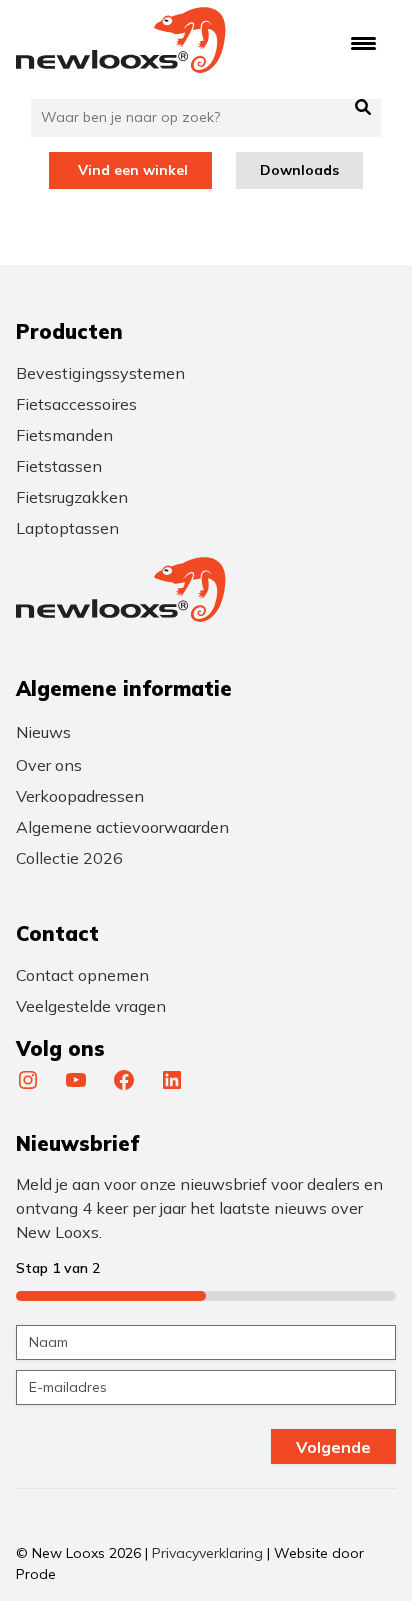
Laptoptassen (67, 528)
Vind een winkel (133, 170)
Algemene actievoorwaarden (122, 827)
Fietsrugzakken (72, 497)
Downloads (299, 170)
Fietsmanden (64, 435)
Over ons (49, 765)
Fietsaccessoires (76, 404)
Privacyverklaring (207, 1553)
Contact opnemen (82, 975)
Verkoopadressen (80, 796)
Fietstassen (59, 466)
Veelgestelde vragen (91, 1006)
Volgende (333, 1447)
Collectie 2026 (69, 858)
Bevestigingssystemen (100, 373)
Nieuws (43, 732)
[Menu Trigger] (363, 42)
